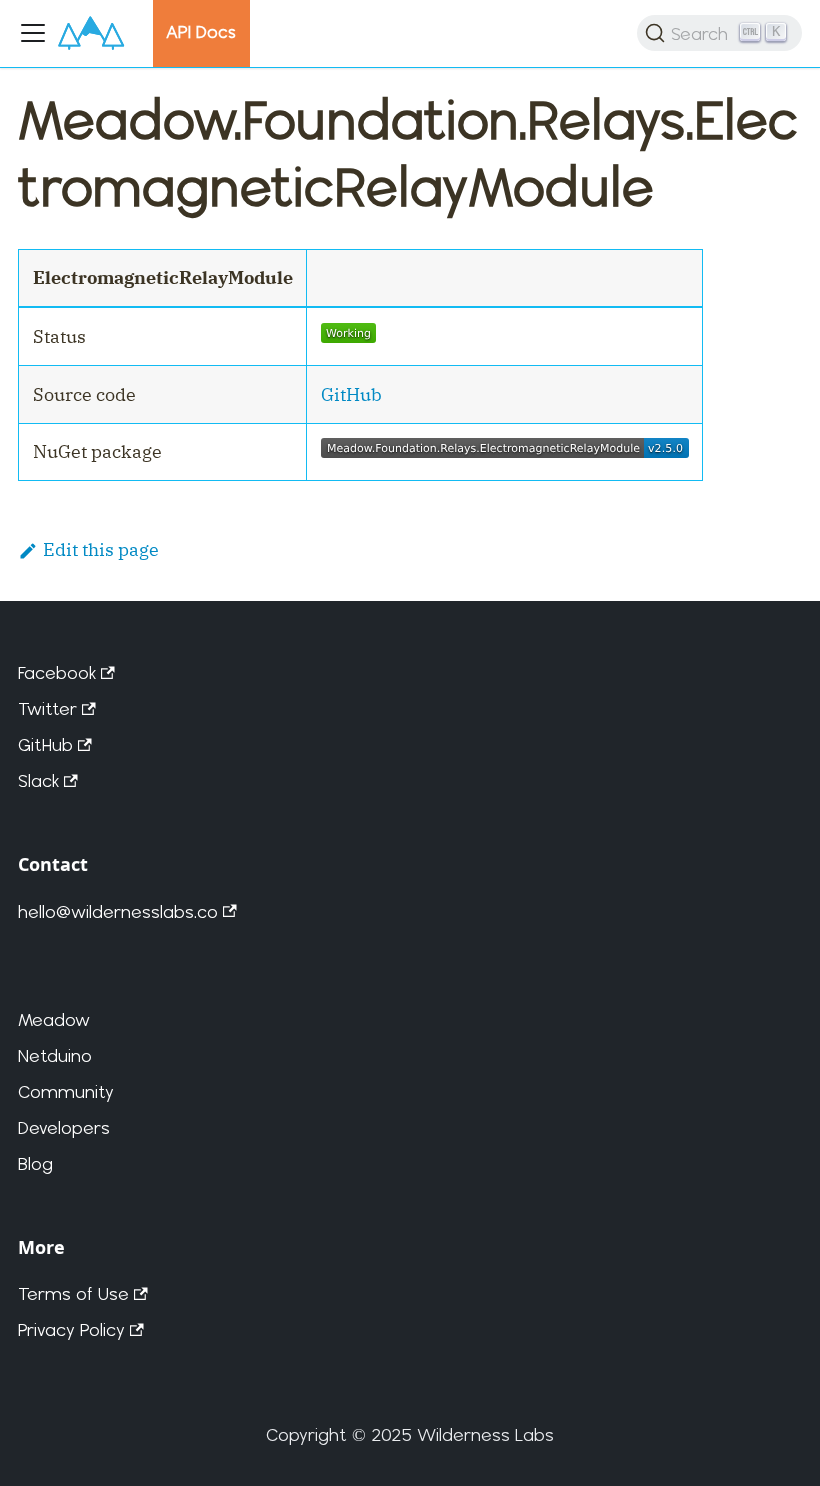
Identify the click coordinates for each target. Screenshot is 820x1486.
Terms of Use (73, 1293)
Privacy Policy (71, 1329)
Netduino (55, 1055)
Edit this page (101, 549)
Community (66, 1091)
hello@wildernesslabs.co (118, 911)
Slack (38, 780)
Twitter (47, 708)
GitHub (351, 394)
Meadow (54, 1019)
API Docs (201, 32)
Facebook (57, 672)
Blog (35, 1163)
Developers (64, 1127)
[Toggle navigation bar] (33, 33)
